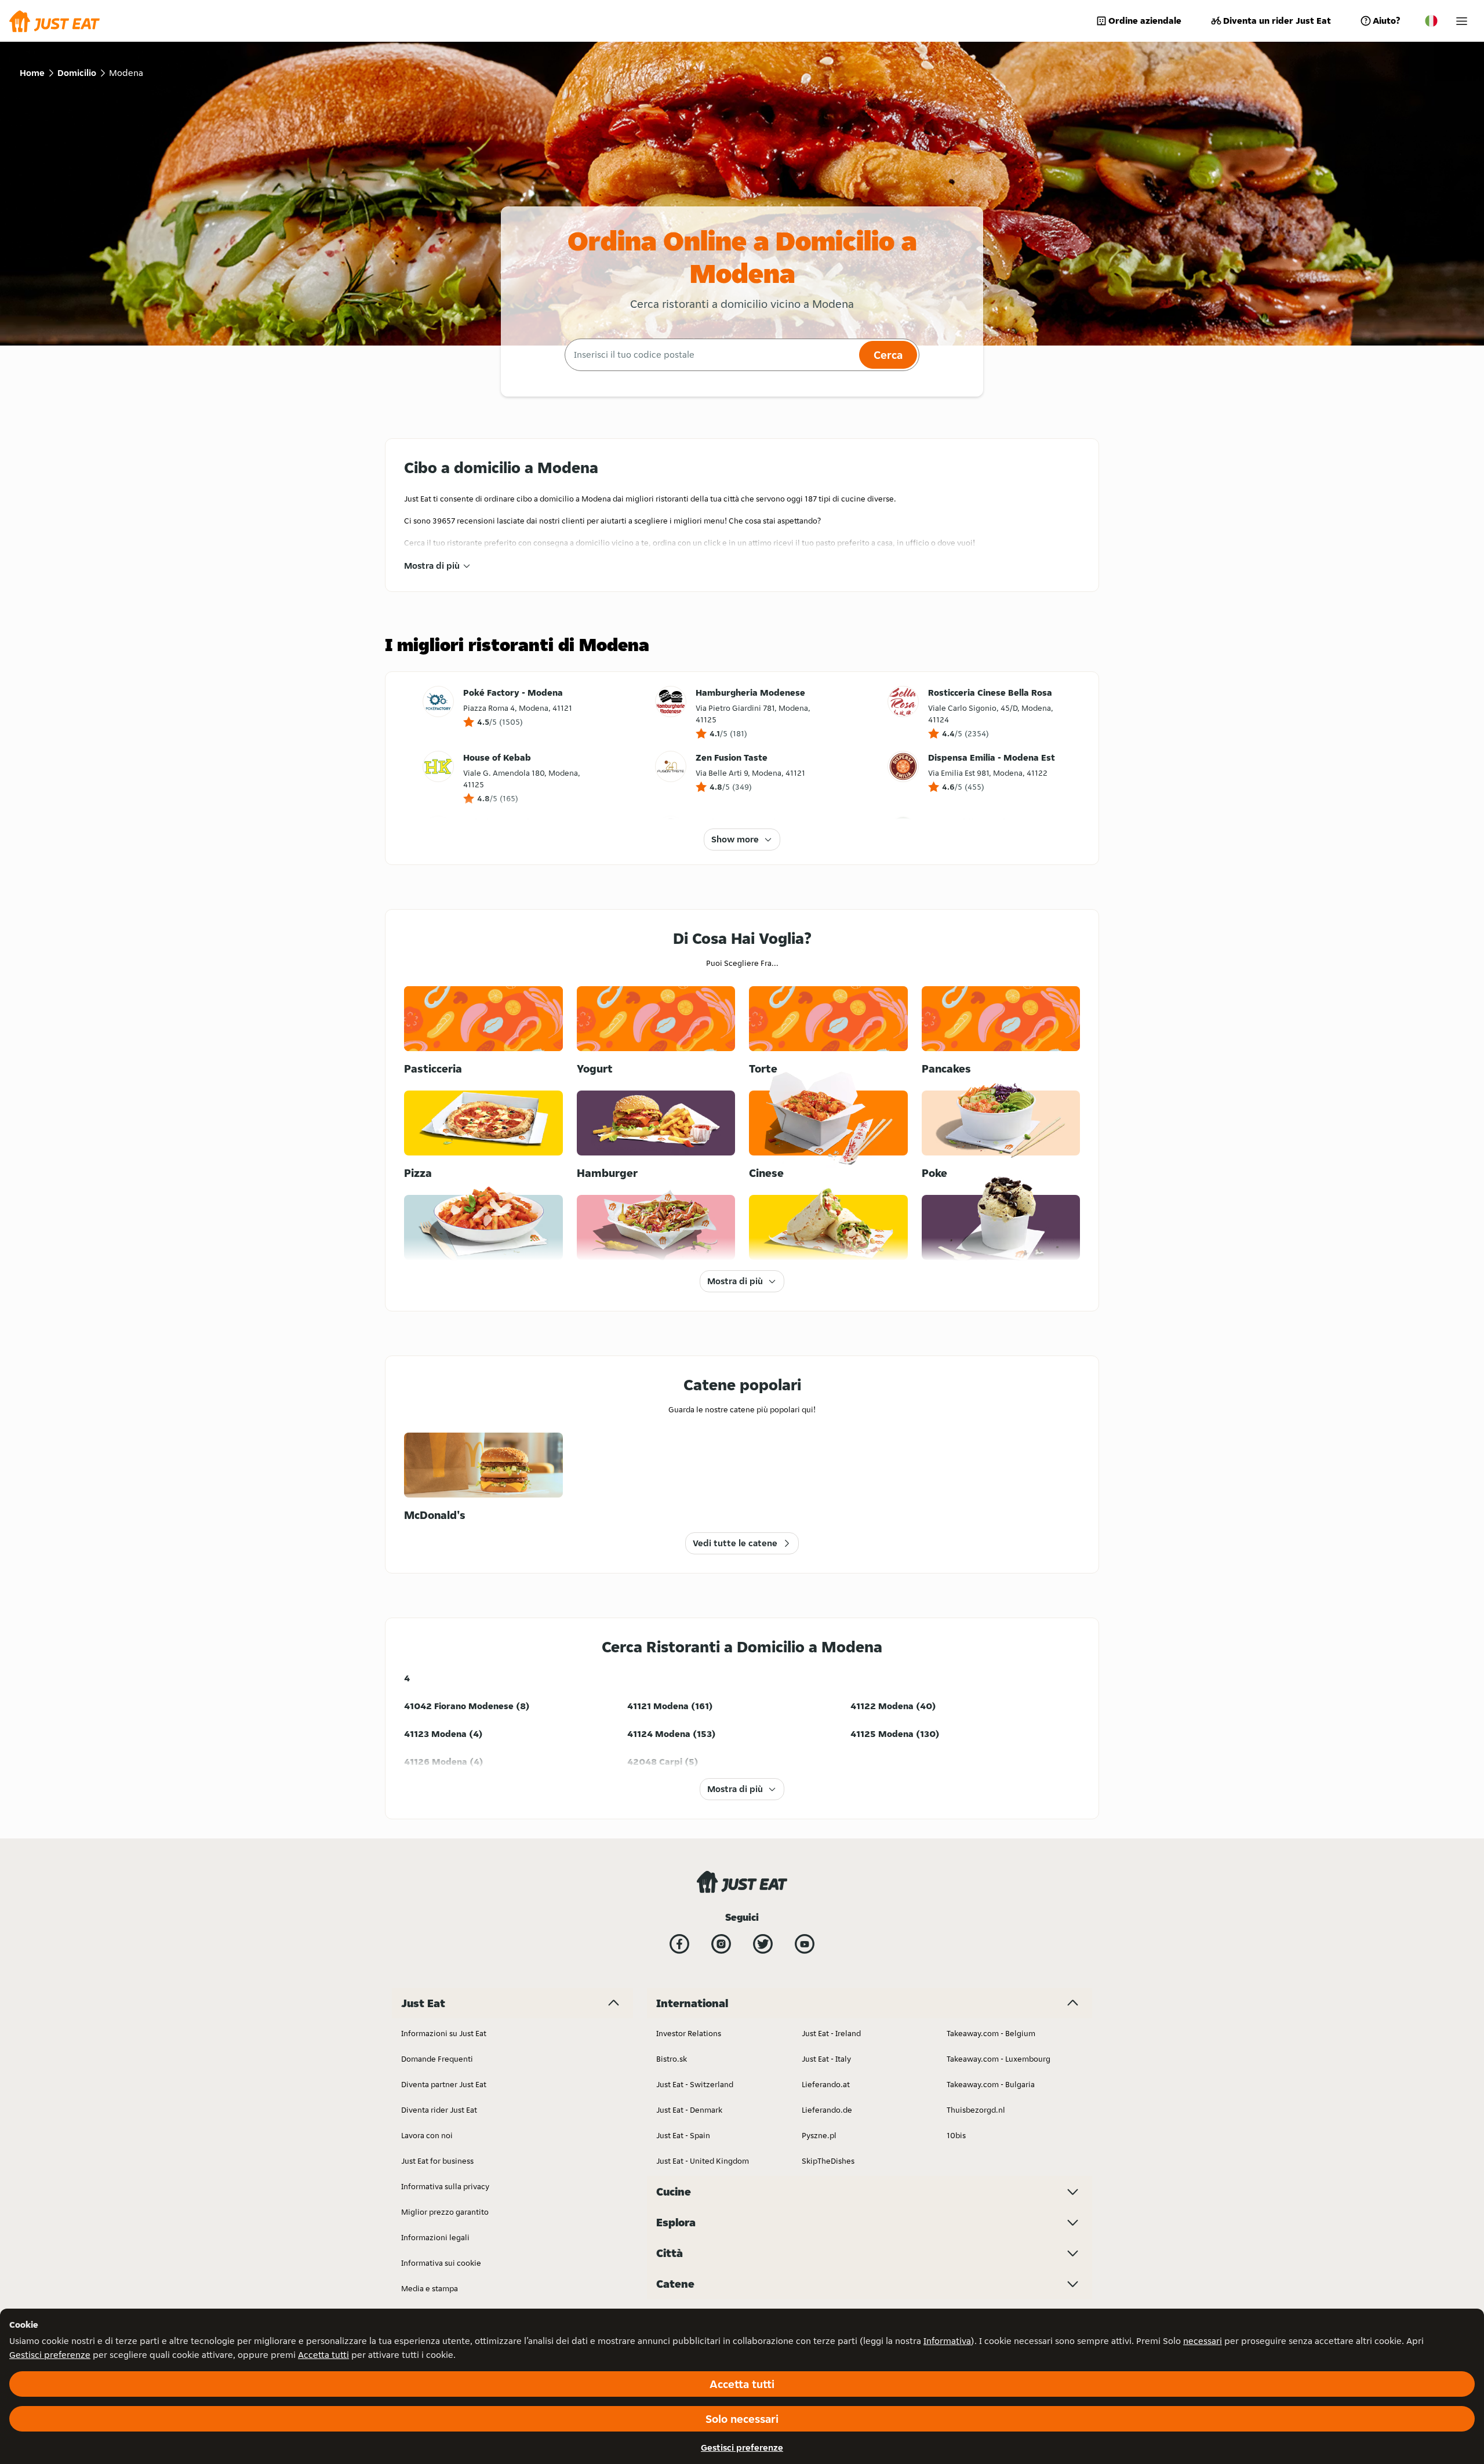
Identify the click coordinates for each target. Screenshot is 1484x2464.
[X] (763, 1944)
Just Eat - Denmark (689, 2110)
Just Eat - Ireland (831, 2033)
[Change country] (1431, 21)
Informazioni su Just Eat (444, 2033)
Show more (735, 839)
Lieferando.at (826, 2084)
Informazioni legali (435, 2237)
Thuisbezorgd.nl (976, 2110)
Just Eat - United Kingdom (703, 2161)
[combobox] (710, 355)
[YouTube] (805, 1944)
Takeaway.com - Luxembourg (999, 2059)
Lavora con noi (427, 2135)
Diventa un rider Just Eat (1277, 21)
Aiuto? (1386, 21)
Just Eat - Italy (826, 2059)
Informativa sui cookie (441, 2263)
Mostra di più (432, 566)
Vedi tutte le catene (735, 1543)
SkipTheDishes (828, 2161)
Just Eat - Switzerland (695, 2084)
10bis (956, 2135)
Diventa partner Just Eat (444, 2084)
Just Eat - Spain (683, 2135)
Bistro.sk (672, 2059)
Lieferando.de (827, 2110)
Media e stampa (430, 2288)
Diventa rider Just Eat (439, 2110)
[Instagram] (721, 1944)
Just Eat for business (437, 2161)
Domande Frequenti (437, 2059)
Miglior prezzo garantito (445, 2212)
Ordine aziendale (1145, 21)
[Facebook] (679, 1944)
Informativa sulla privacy (445, 2186)
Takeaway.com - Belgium (991, 2033)
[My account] (1462, 21)
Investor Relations (689, 2033)
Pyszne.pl (819, 2135)
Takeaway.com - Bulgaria (991, 2084)
